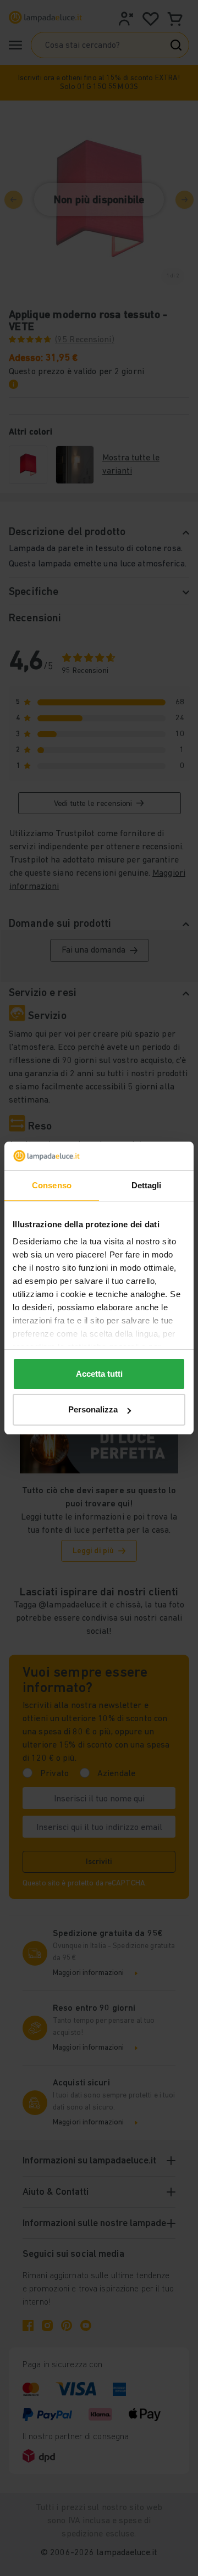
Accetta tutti (99, 1374)
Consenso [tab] (52, 1185)
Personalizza (93, 1409)
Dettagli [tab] (147, 1185)
